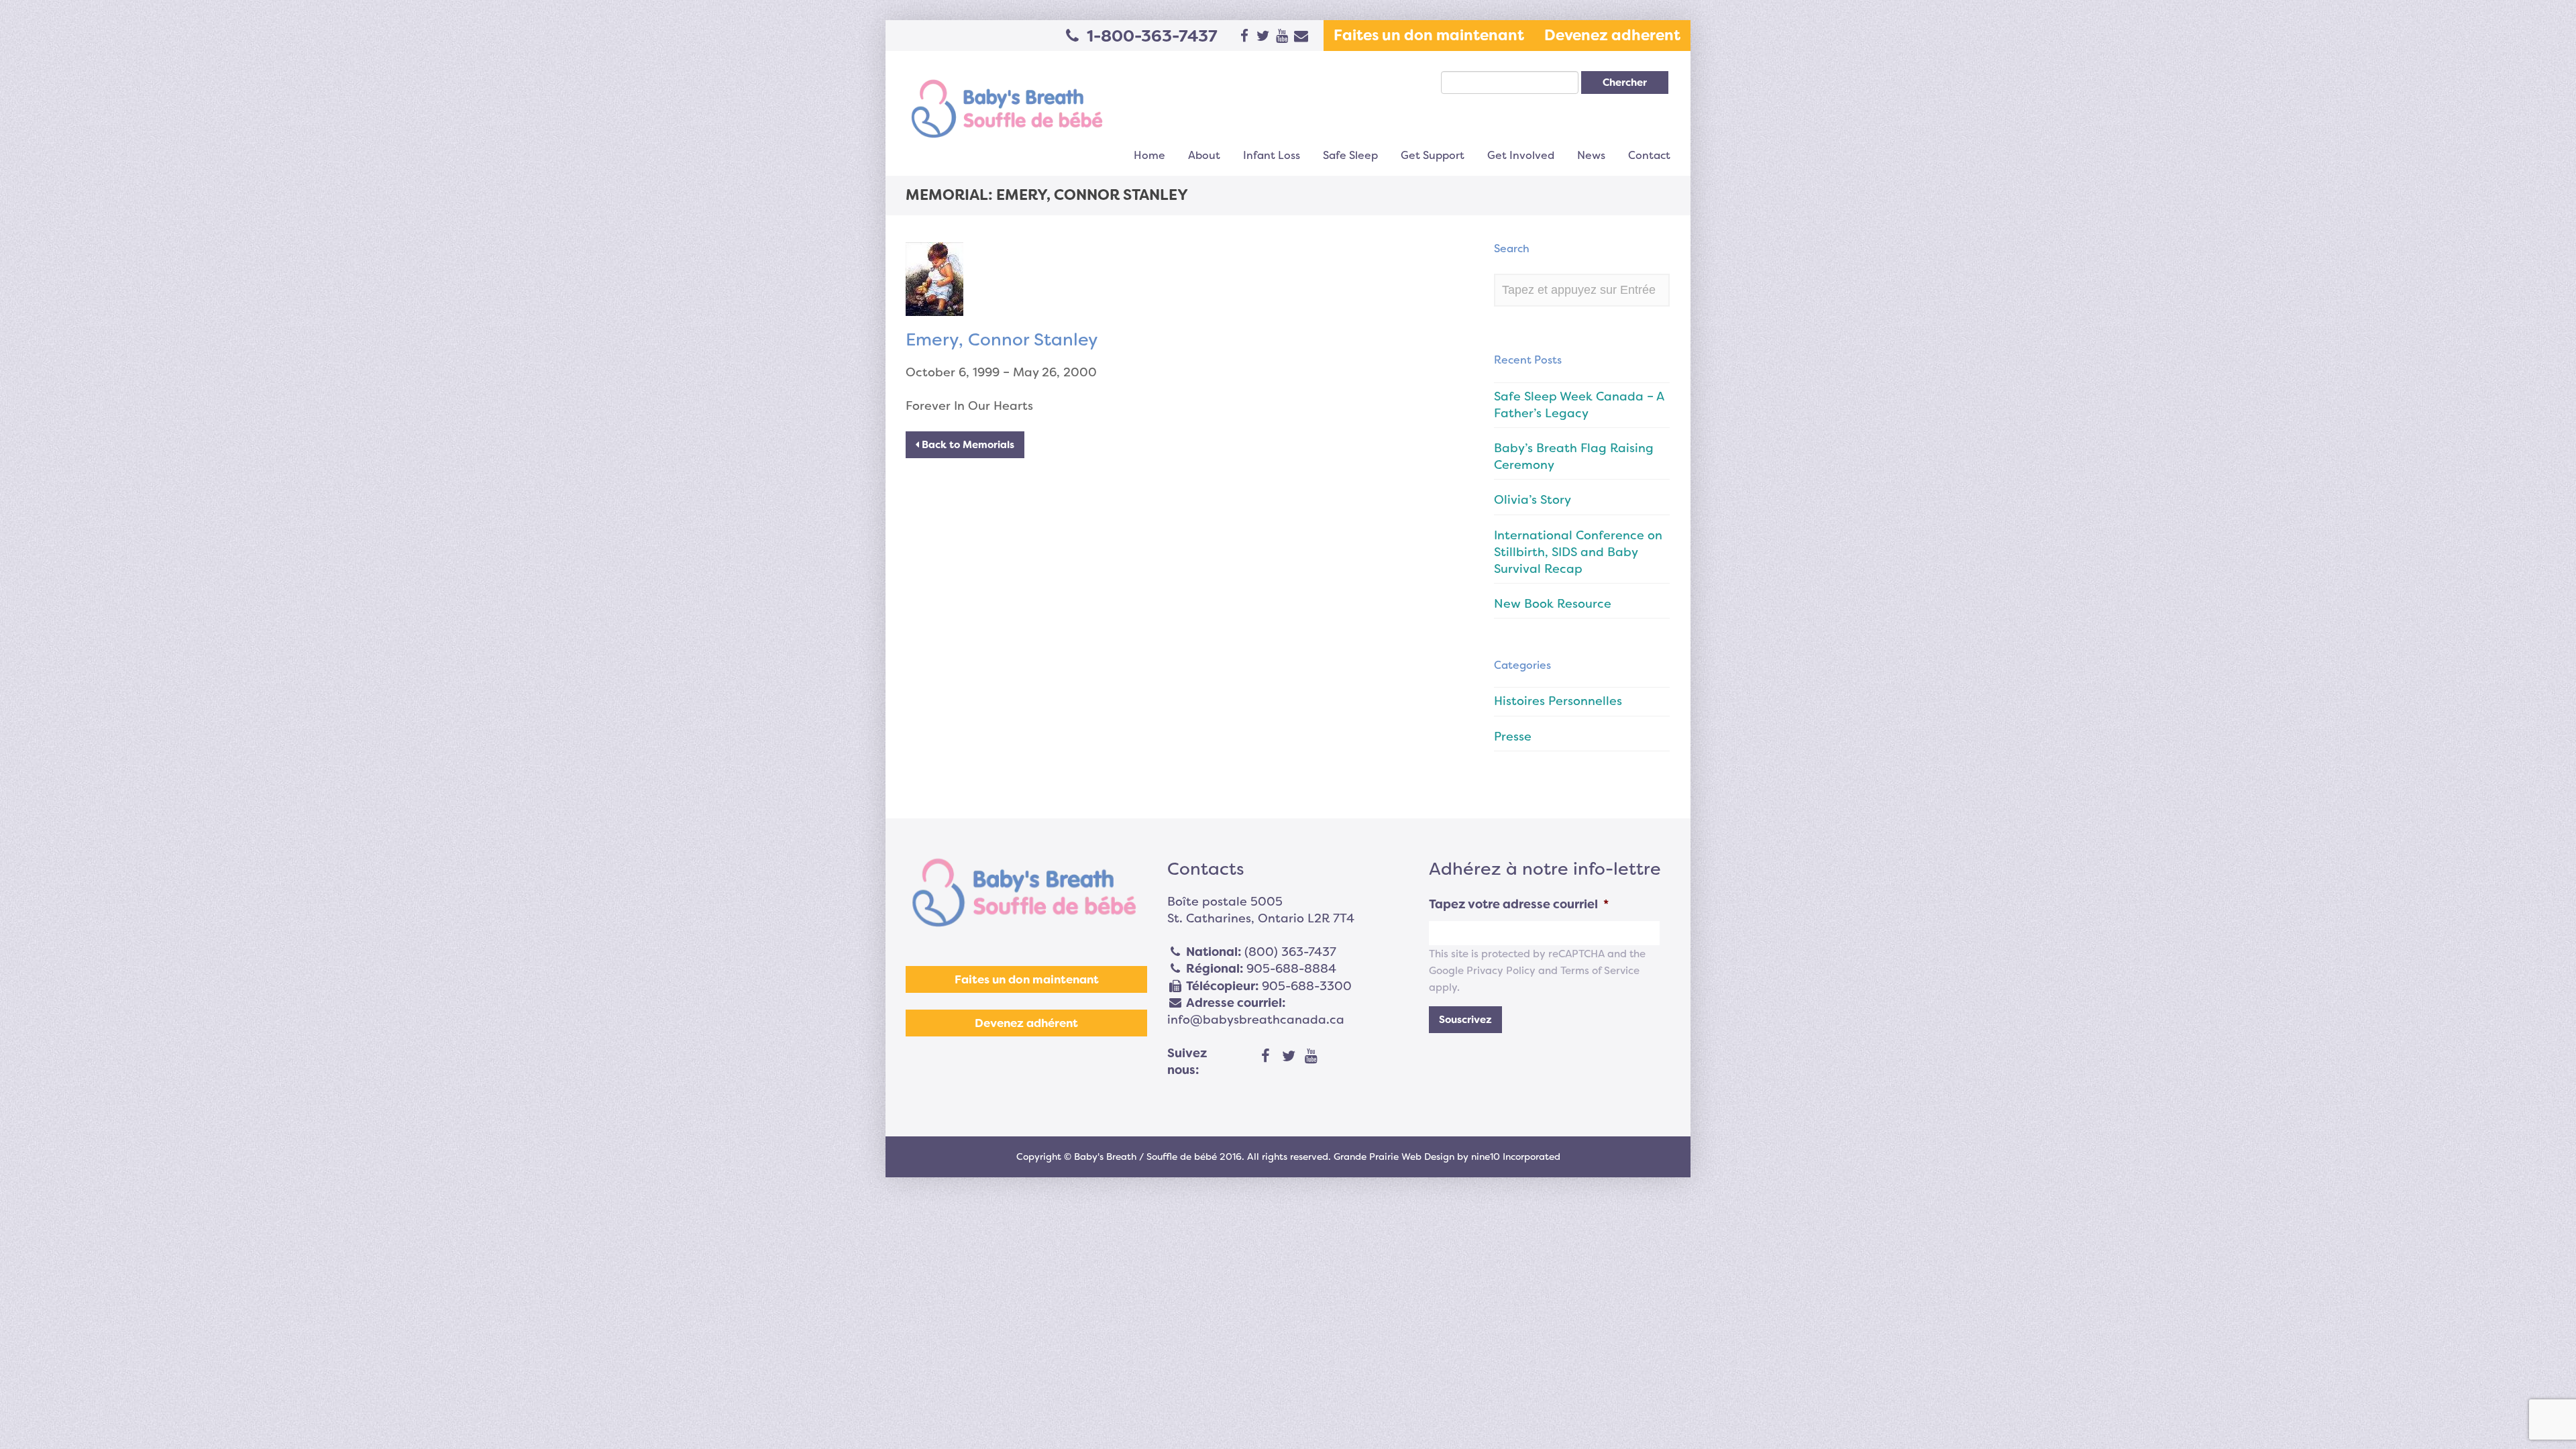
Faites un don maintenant (1429, 35)
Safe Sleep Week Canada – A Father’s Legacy (1579, 405)
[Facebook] (1266, 1057)
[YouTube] (1311, 1057)
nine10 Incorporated (1516, 1157)
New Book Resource (1553, 604)
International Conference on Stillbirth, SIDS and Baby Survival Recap (1578, 552)
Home (1149, 155)
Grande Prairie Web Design (1394, 1157)
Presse (1513, 737)
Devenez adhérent (1026, 1023)
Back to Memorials (967, 445)
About (1204, 155)
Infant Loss (1272, 155)
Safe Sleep (1350, 155)
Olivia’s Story (1533, 500)
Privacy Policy (1501, 971)
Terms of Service (1600, 971)
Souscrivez (1465, 1020)
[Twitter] (1289, 1057)
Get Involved (1521, 155)
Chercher (1625, 83)
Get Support (1433, 155)
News (1591, 155)
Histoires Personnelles (1558, 701)
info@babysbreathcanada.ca (1256, 1020)
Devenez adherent (1612, 35)
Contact (1649, 155)
